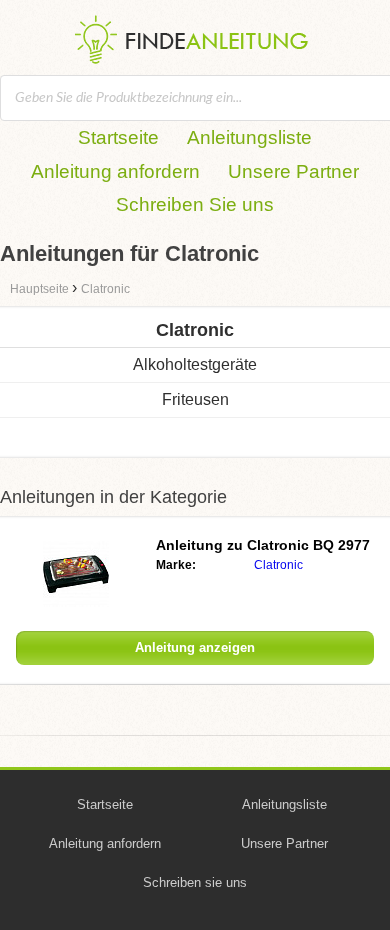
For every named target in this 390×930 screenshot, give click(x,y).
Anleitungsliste (249, 137)
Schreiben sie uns (195, 882)
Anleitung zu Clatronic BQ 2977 (263, 545)
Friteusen (195, 399)
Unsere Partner (293, 171)
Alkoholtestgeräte (195, 364)
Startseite (118, 137)
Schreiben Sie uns (195, 204)
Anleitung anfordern (115, 171)
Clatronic (278, 565)
